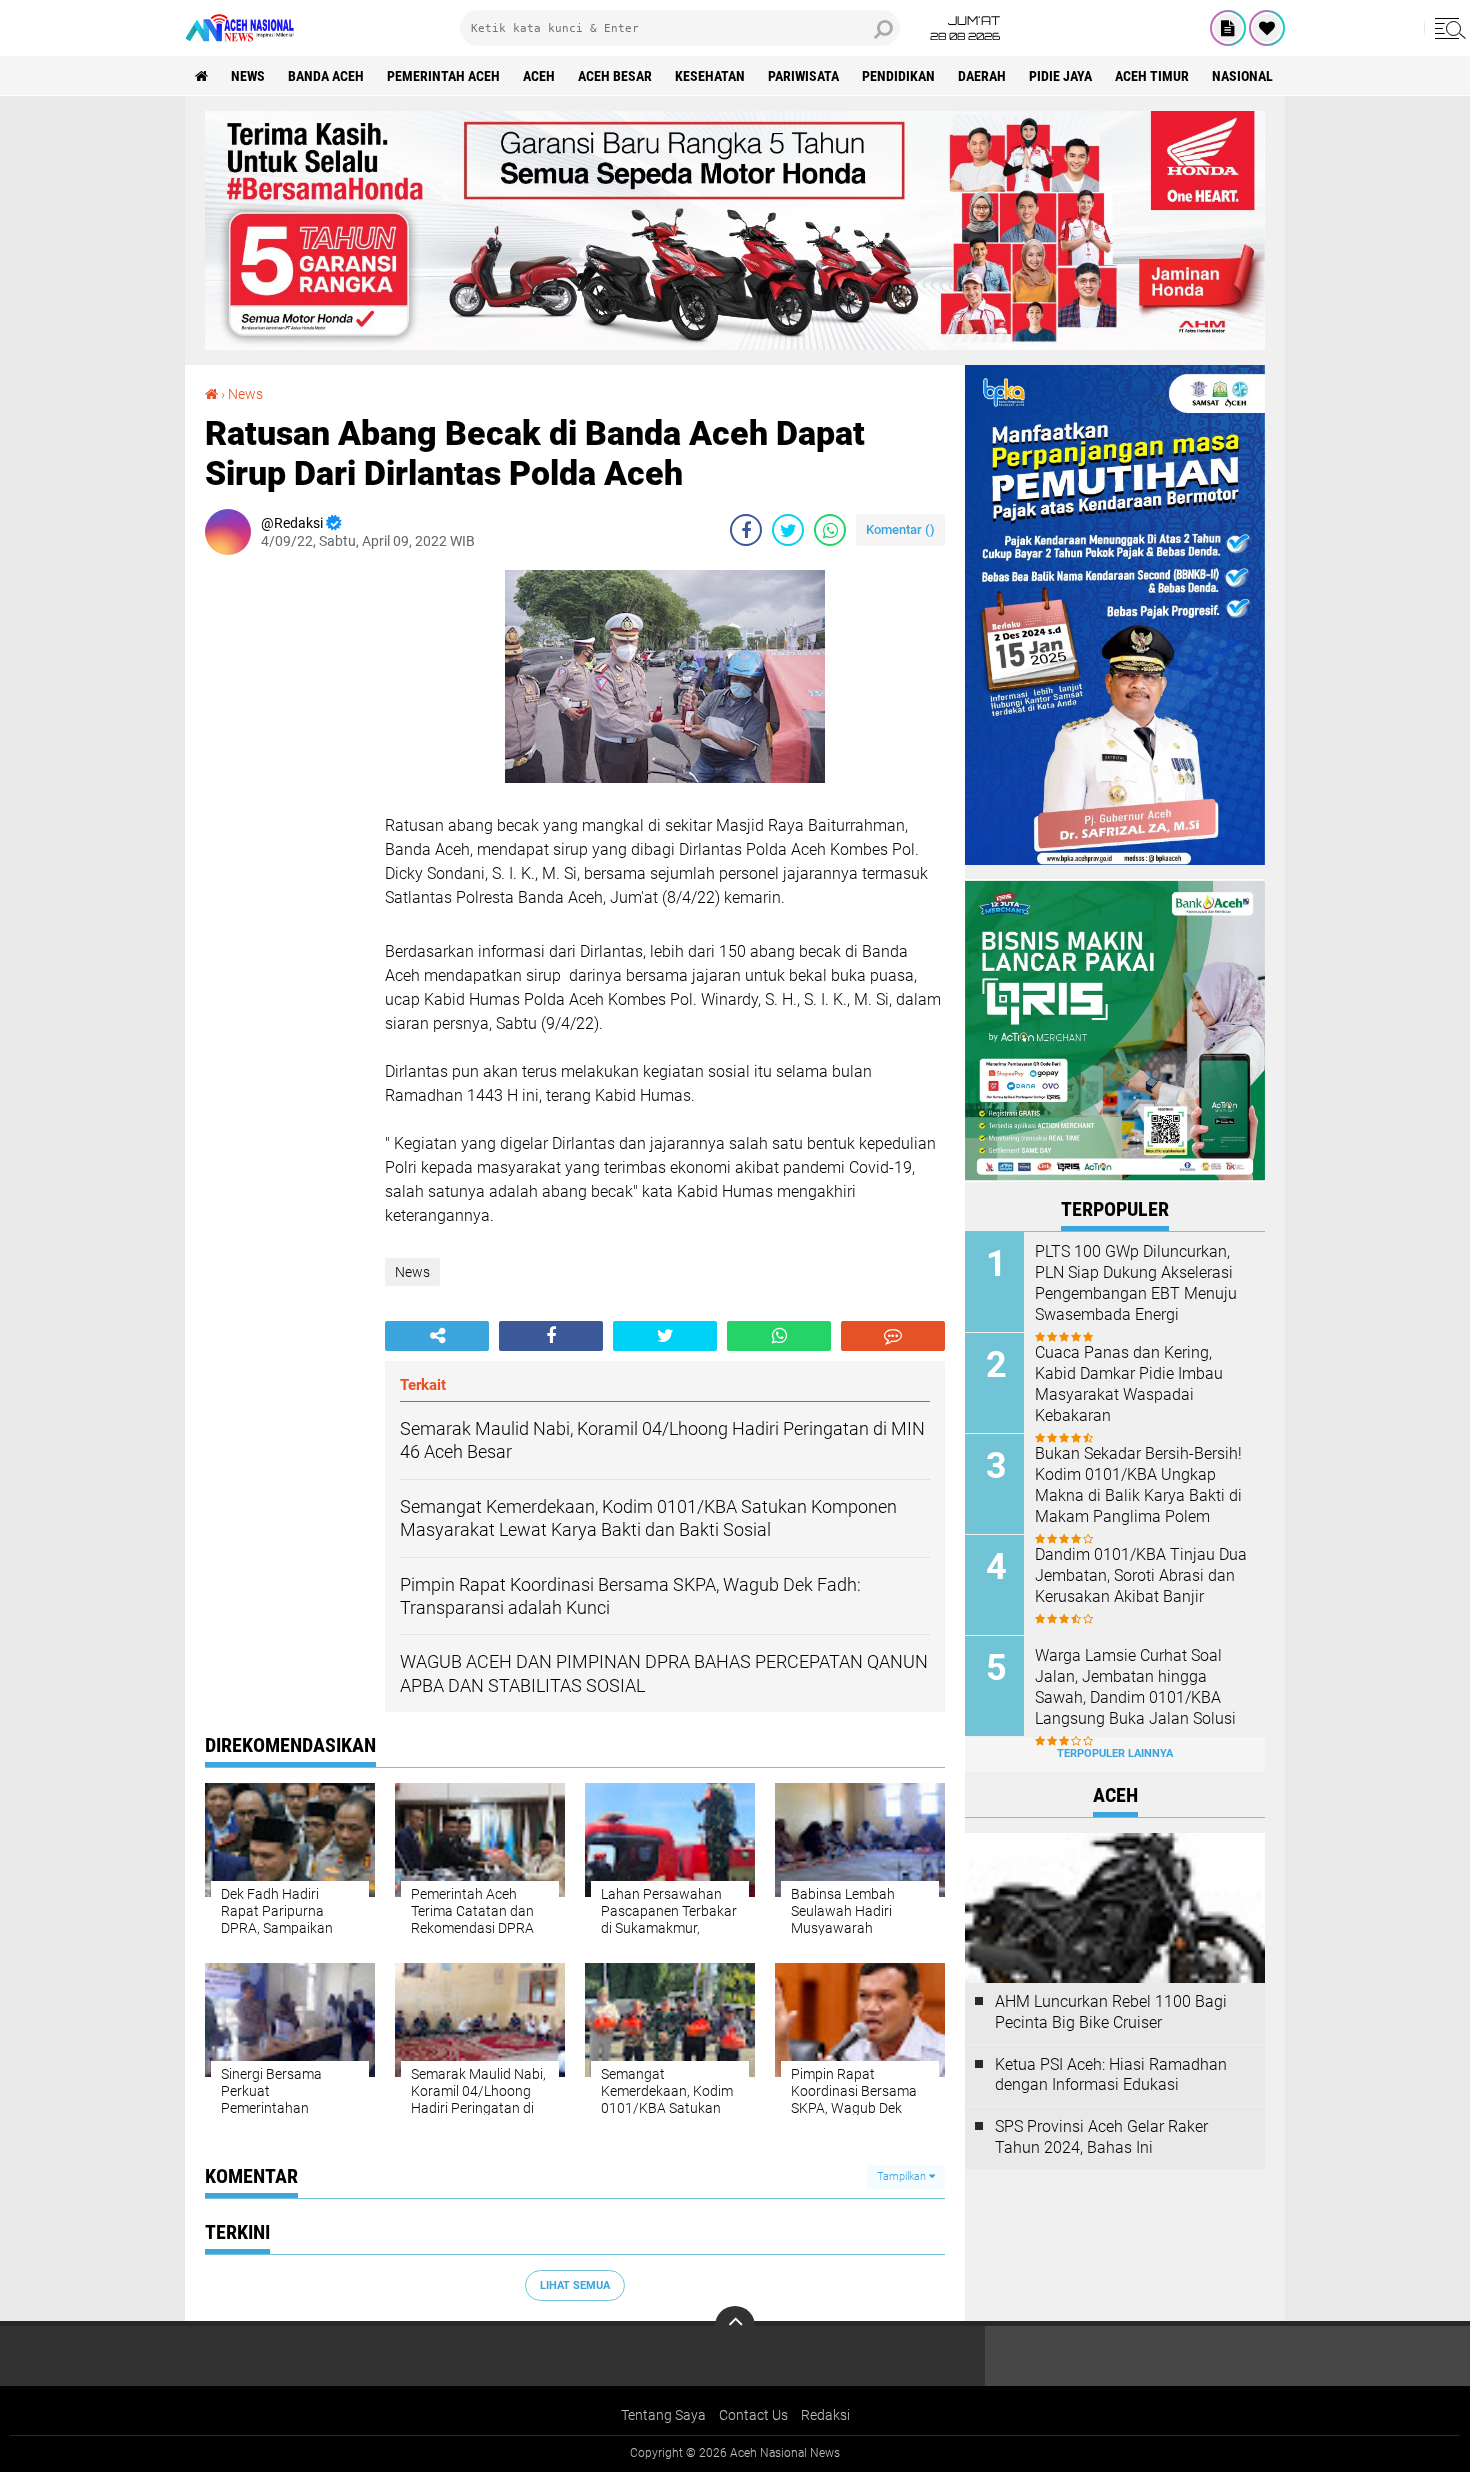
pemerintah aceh (443, 76)
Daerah (982, 76)
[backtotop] (735, 2326)
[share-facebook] (746, 530)
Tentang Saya (663, 2415)
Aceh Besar (615, 76)
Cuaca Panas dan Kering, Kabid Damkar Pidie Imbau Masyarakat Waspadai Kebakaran (1129, 1383)
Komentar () (900, 529)
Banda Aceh (326, 76)
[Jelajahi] (1447, 28)
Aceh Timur (1152, 76)
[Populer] (1267, 28)
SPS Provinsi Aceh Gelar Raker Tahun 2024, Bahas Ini (1101, 2137)
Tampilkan (903, 2176)
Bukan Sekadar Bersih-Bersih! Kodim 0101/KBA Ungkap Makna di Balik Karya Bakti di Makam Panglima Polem (1138, 1484)
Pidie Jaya (1060, 76)
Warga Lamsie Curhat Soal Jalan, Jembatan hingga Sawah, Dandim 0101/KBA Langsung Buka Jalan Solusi (1135, 1686)
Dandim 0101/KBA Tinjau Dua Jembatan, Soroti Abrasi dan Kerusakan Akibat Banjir (1141, 1575)
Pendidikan (898, 76)
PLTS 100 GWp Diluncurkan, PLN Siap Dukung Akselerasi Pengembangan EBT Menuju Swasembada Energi (1136, 1282)
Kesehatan (710, 76)
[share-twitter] (788, 530)
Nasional (1242, 76)
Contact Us (753, 2415)
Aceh (539, 76)
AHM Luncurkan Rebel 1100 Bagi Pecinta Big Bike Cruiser (1111, 2012)
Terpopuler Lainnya (1115, 1753)
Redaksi (825, 2415)
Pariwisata (803, 76)
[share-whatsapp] (830, 530)
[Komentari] (893, 1336)
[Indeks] (1228, 28)
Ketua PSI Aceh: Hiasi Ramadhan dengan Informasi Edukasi (1111, 2075)
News (248, 76)
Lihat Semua (575, 2285)
